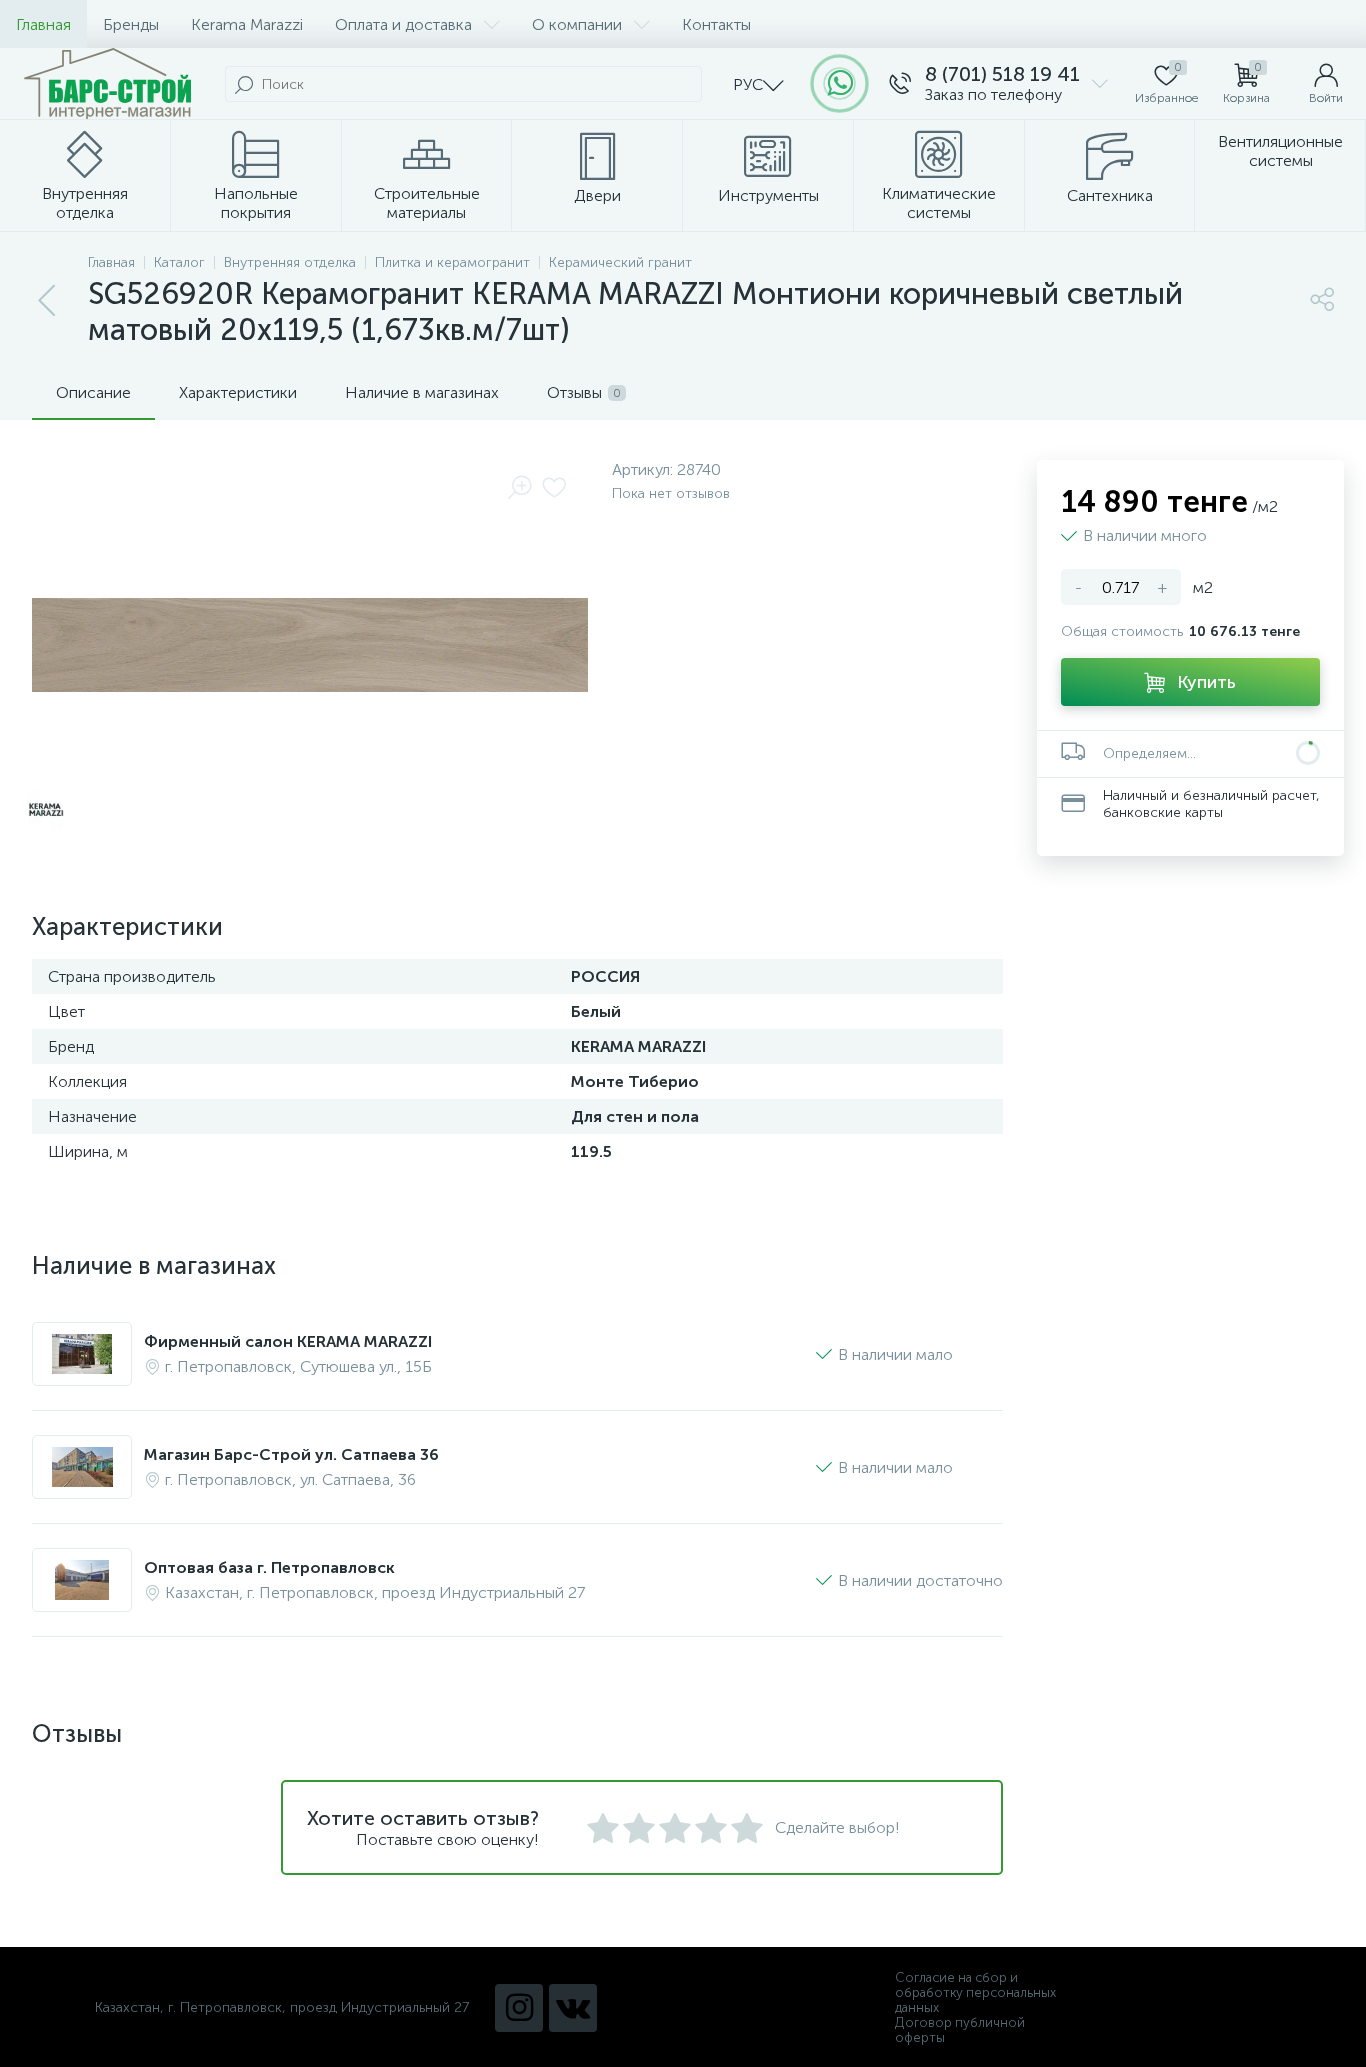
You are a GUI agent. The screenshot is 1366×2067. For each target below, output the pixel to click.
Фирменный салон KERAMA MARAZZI (288, 1341)
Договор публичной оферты (960, 2030)
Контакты (716, 24)
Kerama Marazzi (247, 24)
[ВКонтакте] (573, 2008)
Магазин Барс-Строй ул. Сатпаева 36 (291, 1454)
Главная (43, 24)
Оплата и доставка (403, 24)
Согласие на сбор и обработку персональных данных (975, 1992)
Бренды (131, 24)
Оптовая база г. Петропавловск (269, 1567)
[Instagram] (519, 2008)
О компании (577, 24)
